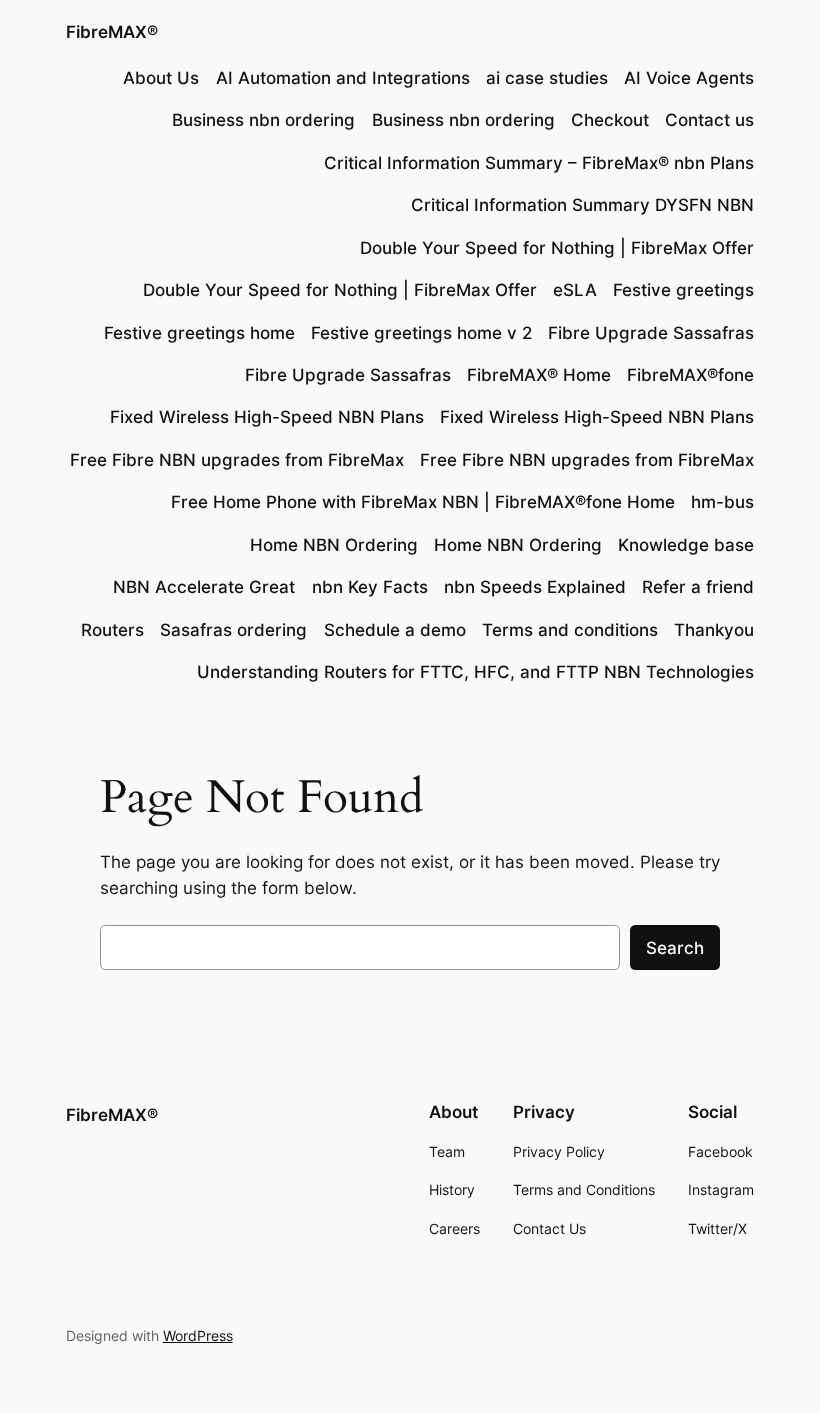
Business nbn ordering (263, 120)
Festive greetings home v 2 (421, 333)
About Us (161, 78)
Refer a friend (698, 587)
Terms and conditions (570, 630)
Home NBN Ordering (334, 545)
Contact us (709, 120)
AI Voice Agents (689, 78)
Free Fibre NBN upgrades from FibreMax (237, 460)
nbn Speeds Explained (535, 587)
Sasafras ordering (233, 630)
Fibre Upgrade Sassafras (651, 333)
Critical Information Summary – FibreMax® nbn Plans (539, 163)
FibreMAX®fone (690, 375)
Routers (112, 630)
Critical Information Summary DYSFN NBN (582, 205)
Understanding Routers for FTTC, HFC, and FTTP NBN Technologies (475, 672)
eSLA (575, 290)
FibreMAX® (112, 32)
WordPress (198, 1335)
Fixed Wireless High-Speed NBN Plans (267, 417)
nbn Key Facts (370, 587)
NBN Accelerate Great (204, 587)
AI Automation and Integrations (343, 78)
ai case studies (547, 78)
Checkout (610, 120)
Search (675, 948)
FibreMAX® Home (539, 375)
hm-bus (722, 502)
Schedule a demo (395, 630)
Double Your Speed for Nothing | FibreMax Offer (557, 248)
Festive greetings (683, 290)
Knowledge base (686, 545)
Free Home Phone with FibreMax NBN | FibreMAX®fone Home (423, 502)
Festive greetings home (199, 333)
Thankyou (714, 630)
